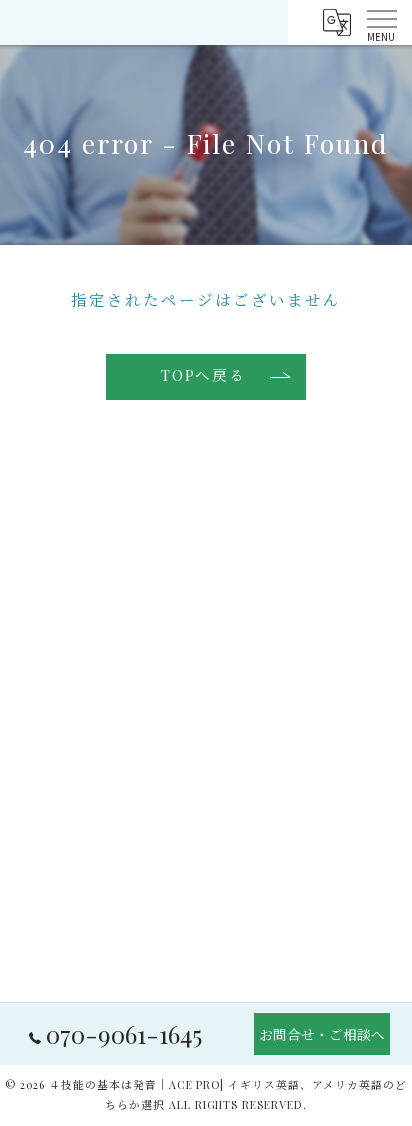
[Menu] (381, 22)
